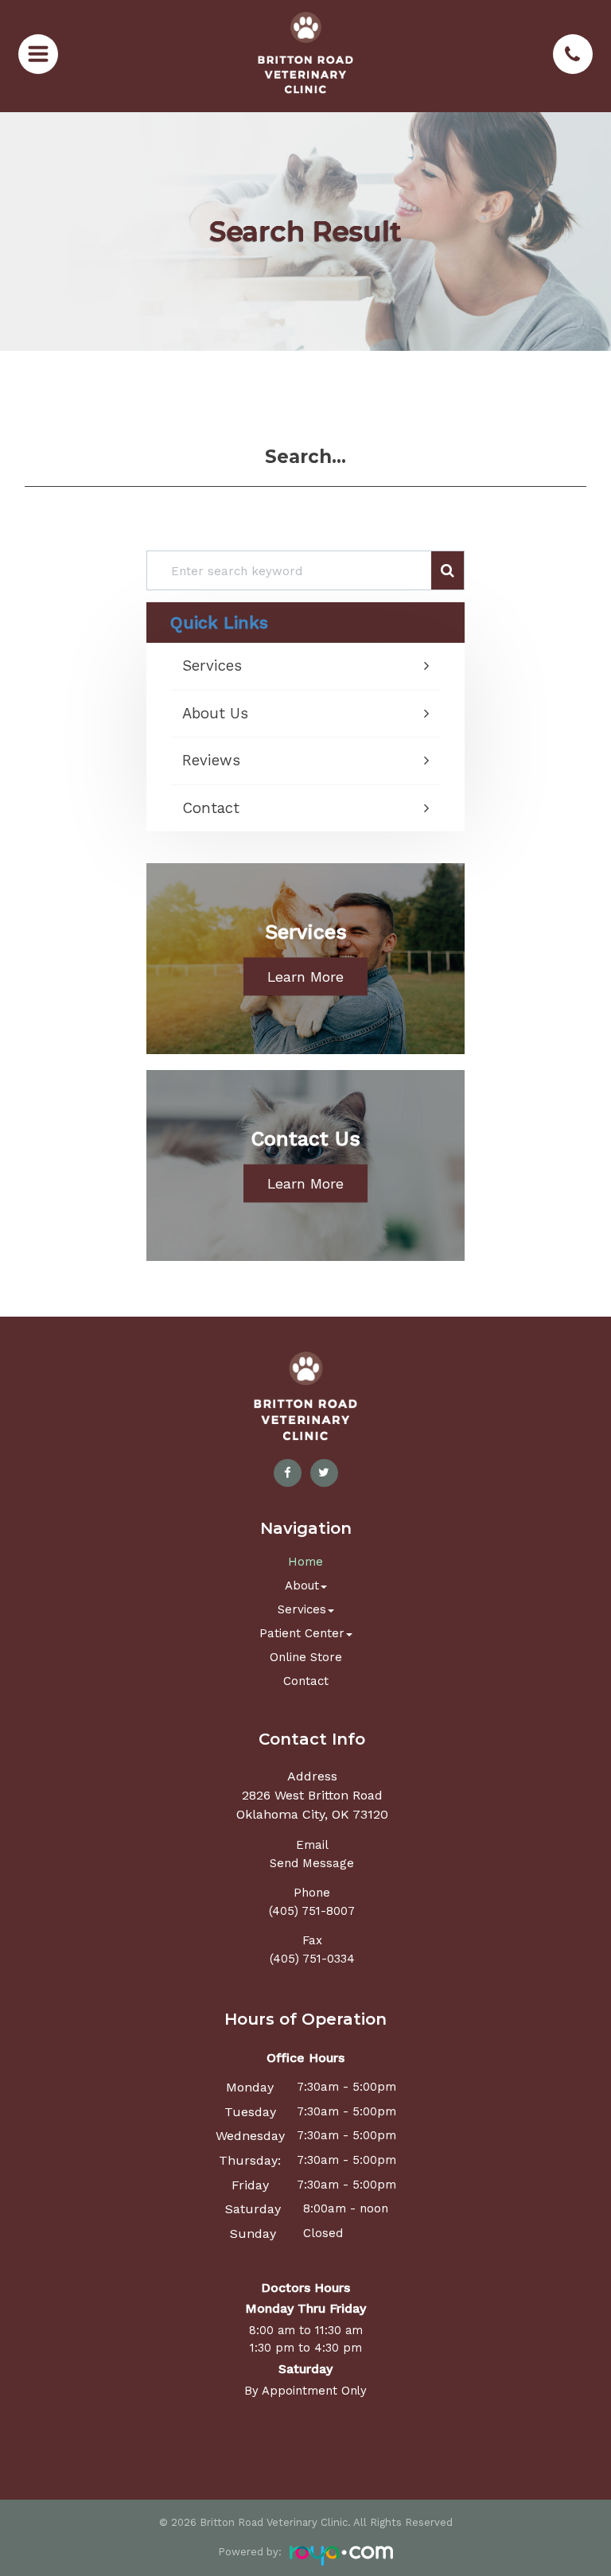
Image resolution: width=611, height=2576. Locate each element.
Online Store (306, 1657)
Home (305, 1562)
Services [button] (302, 1609)
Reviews (211, 761)
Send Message (312, 1863)
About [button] (302, 1586)
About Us (215, 714)
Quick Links (219, 623)
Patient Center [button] (302, 1633)
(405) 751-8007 (312, 1911)
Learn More (305, 977)
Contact (211, 809)
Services (212, 666)
